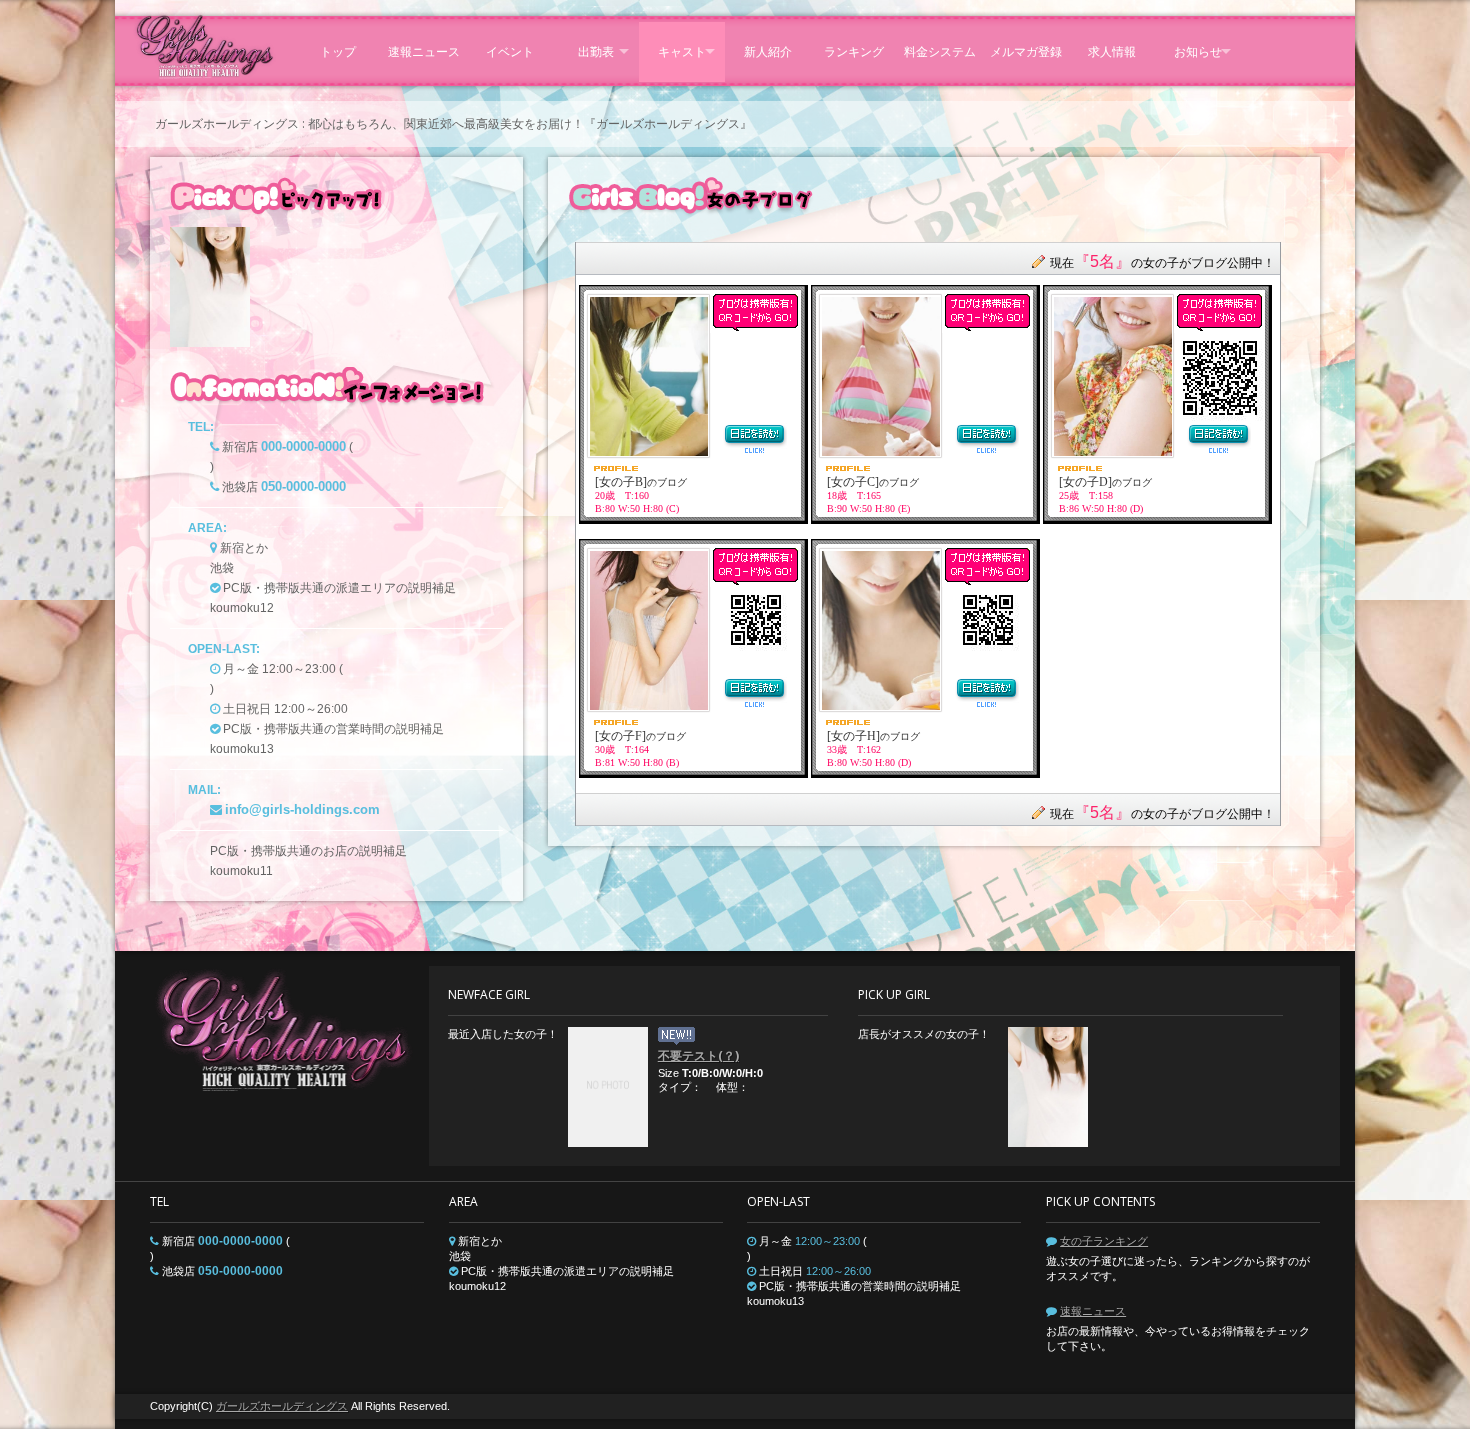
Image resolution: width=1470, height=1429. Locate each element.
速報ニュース (1093, 1311)
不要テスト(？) (698, 1055)
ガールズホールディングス (282, 1406)
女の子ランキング (1104, 1241)
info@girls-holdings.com (302, 809)
